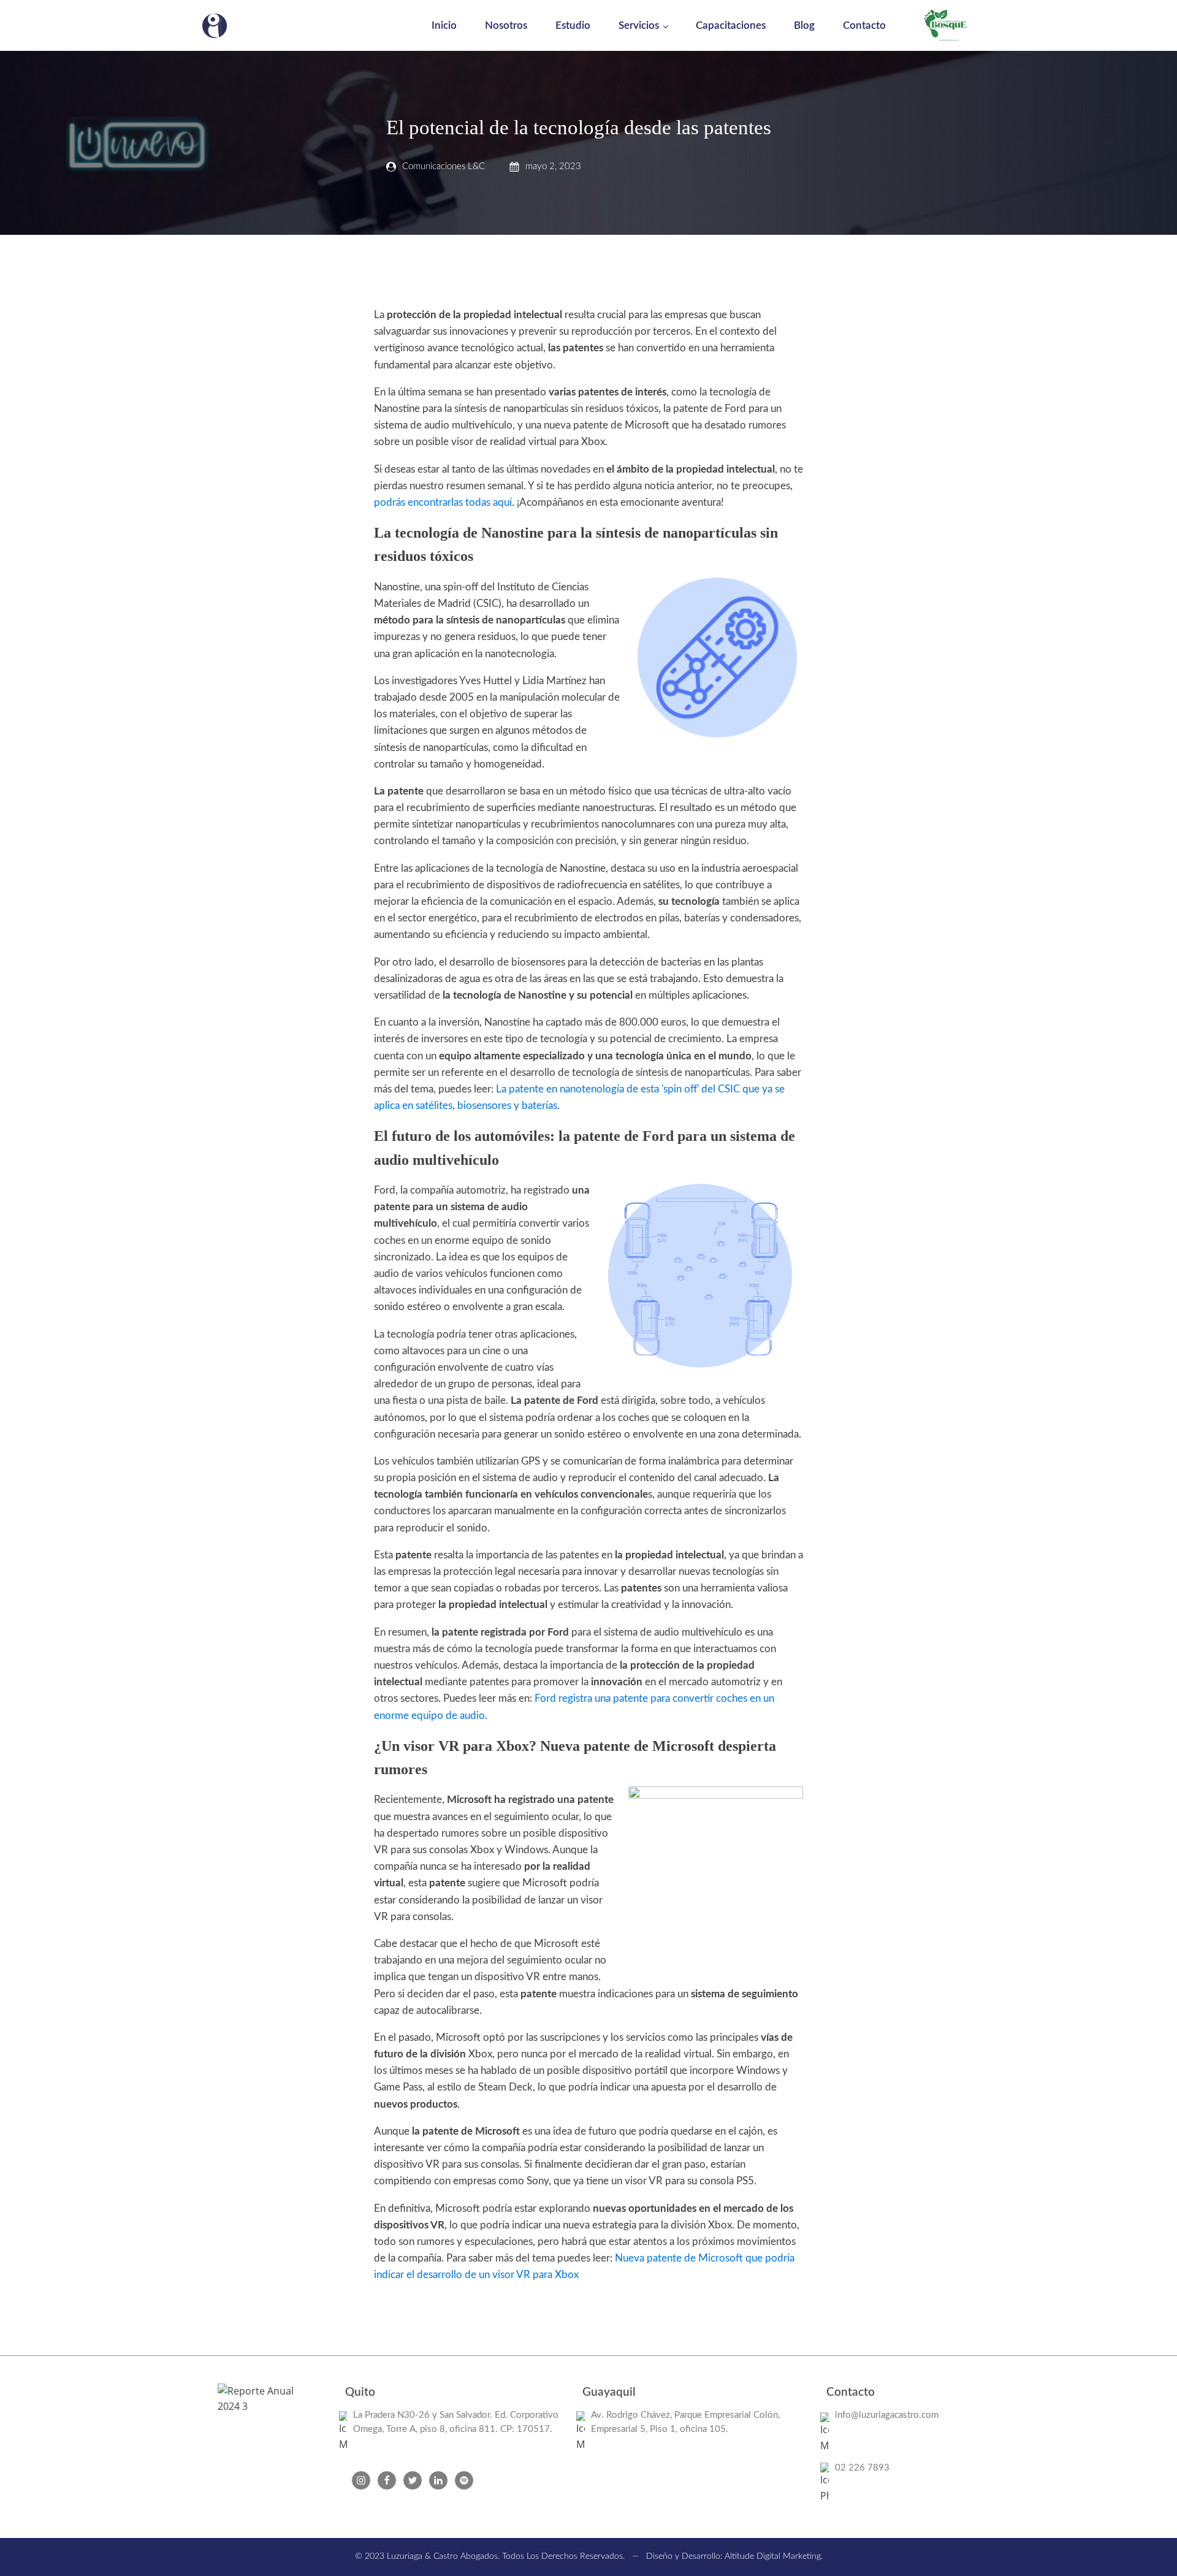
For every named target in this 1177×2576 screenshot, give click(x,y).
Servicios (639, 25)
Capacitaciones (731, 25)
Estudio (573, 25)
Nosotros (506, 25)
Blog (804, 25)
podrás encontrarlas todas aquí (443, 502)
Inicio (444, 25)
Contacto (864, 25)
